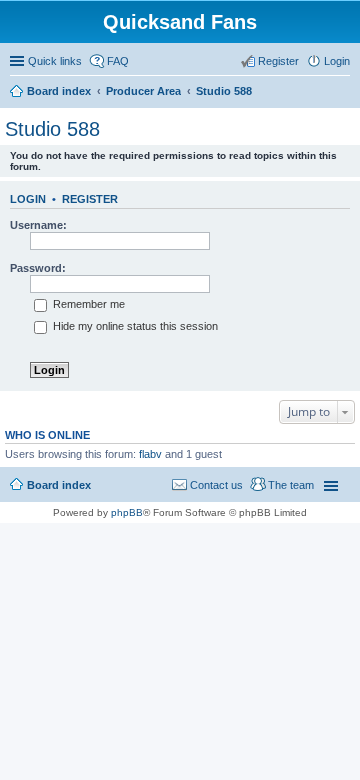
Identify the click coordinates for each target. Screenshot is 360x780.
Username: (38, 225)
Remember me (87, 304)
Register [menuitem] (278, 61)
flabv (150, 454)
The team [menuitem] (291, 485)
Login (28, 199)
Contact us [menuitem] (216, 485)
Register (90, 199)
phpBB (127, 512)
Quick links (55, 61)
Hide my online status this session (134, 326)
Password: (38, 268)
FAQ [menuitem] (118, 61)
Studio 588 (52, 129)
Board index (59, 485)
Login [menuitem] (337, 61)
